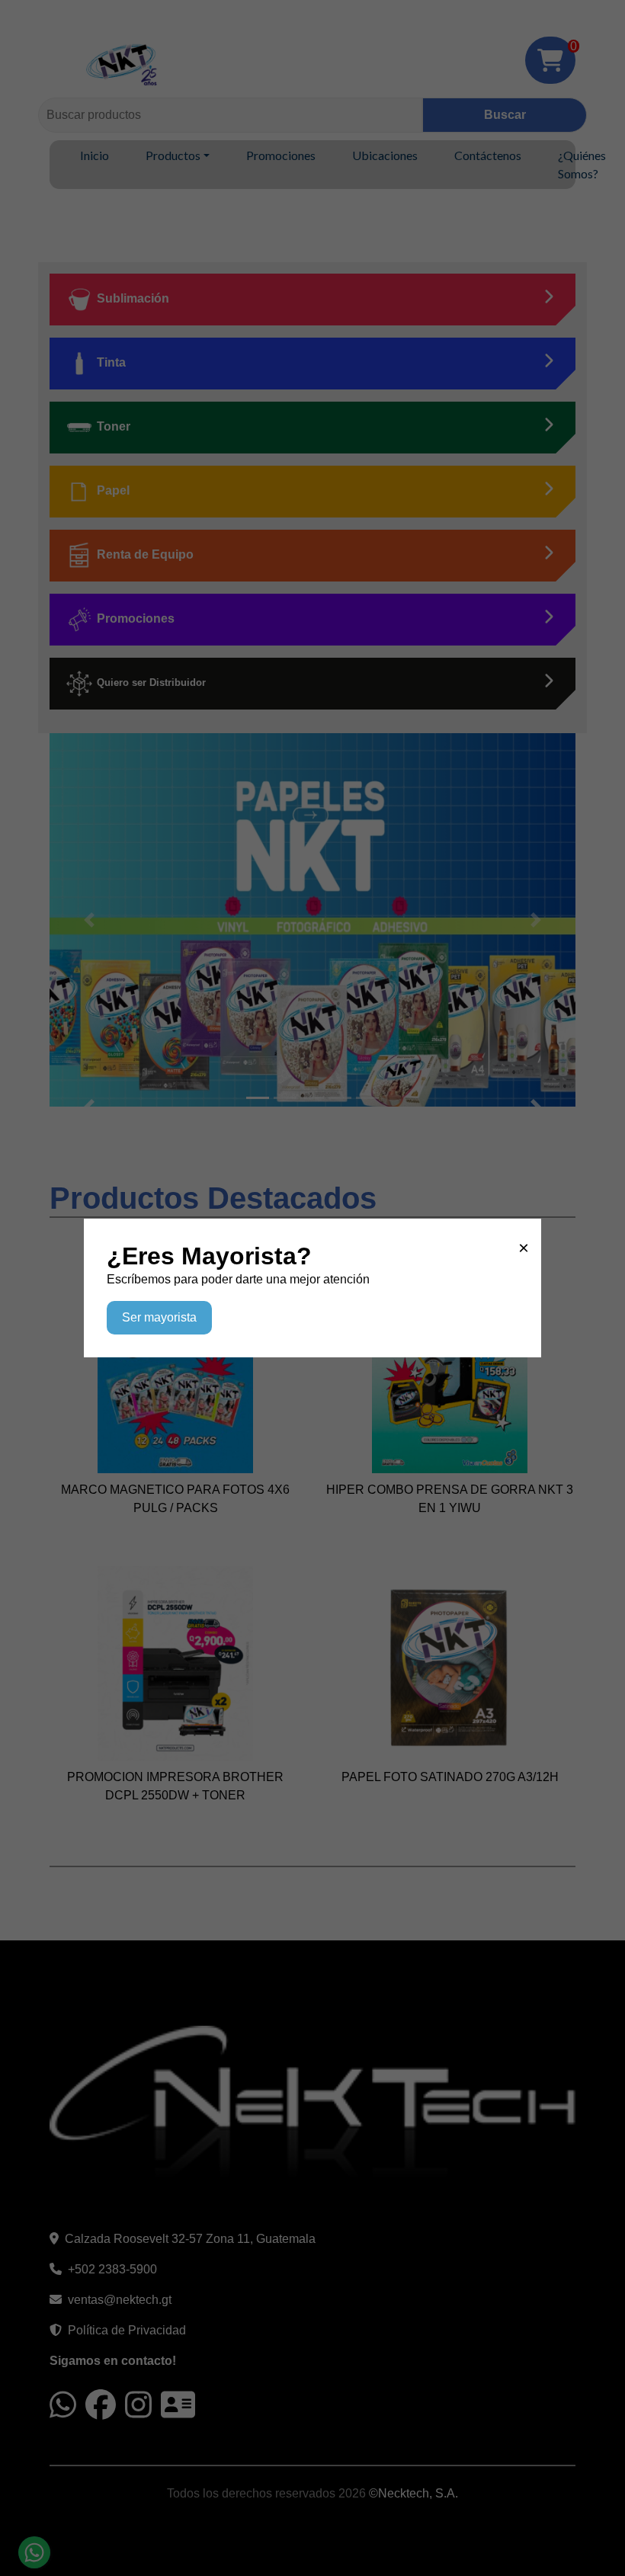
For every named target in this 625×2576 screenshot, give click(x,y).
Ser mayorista (159, 1317)
